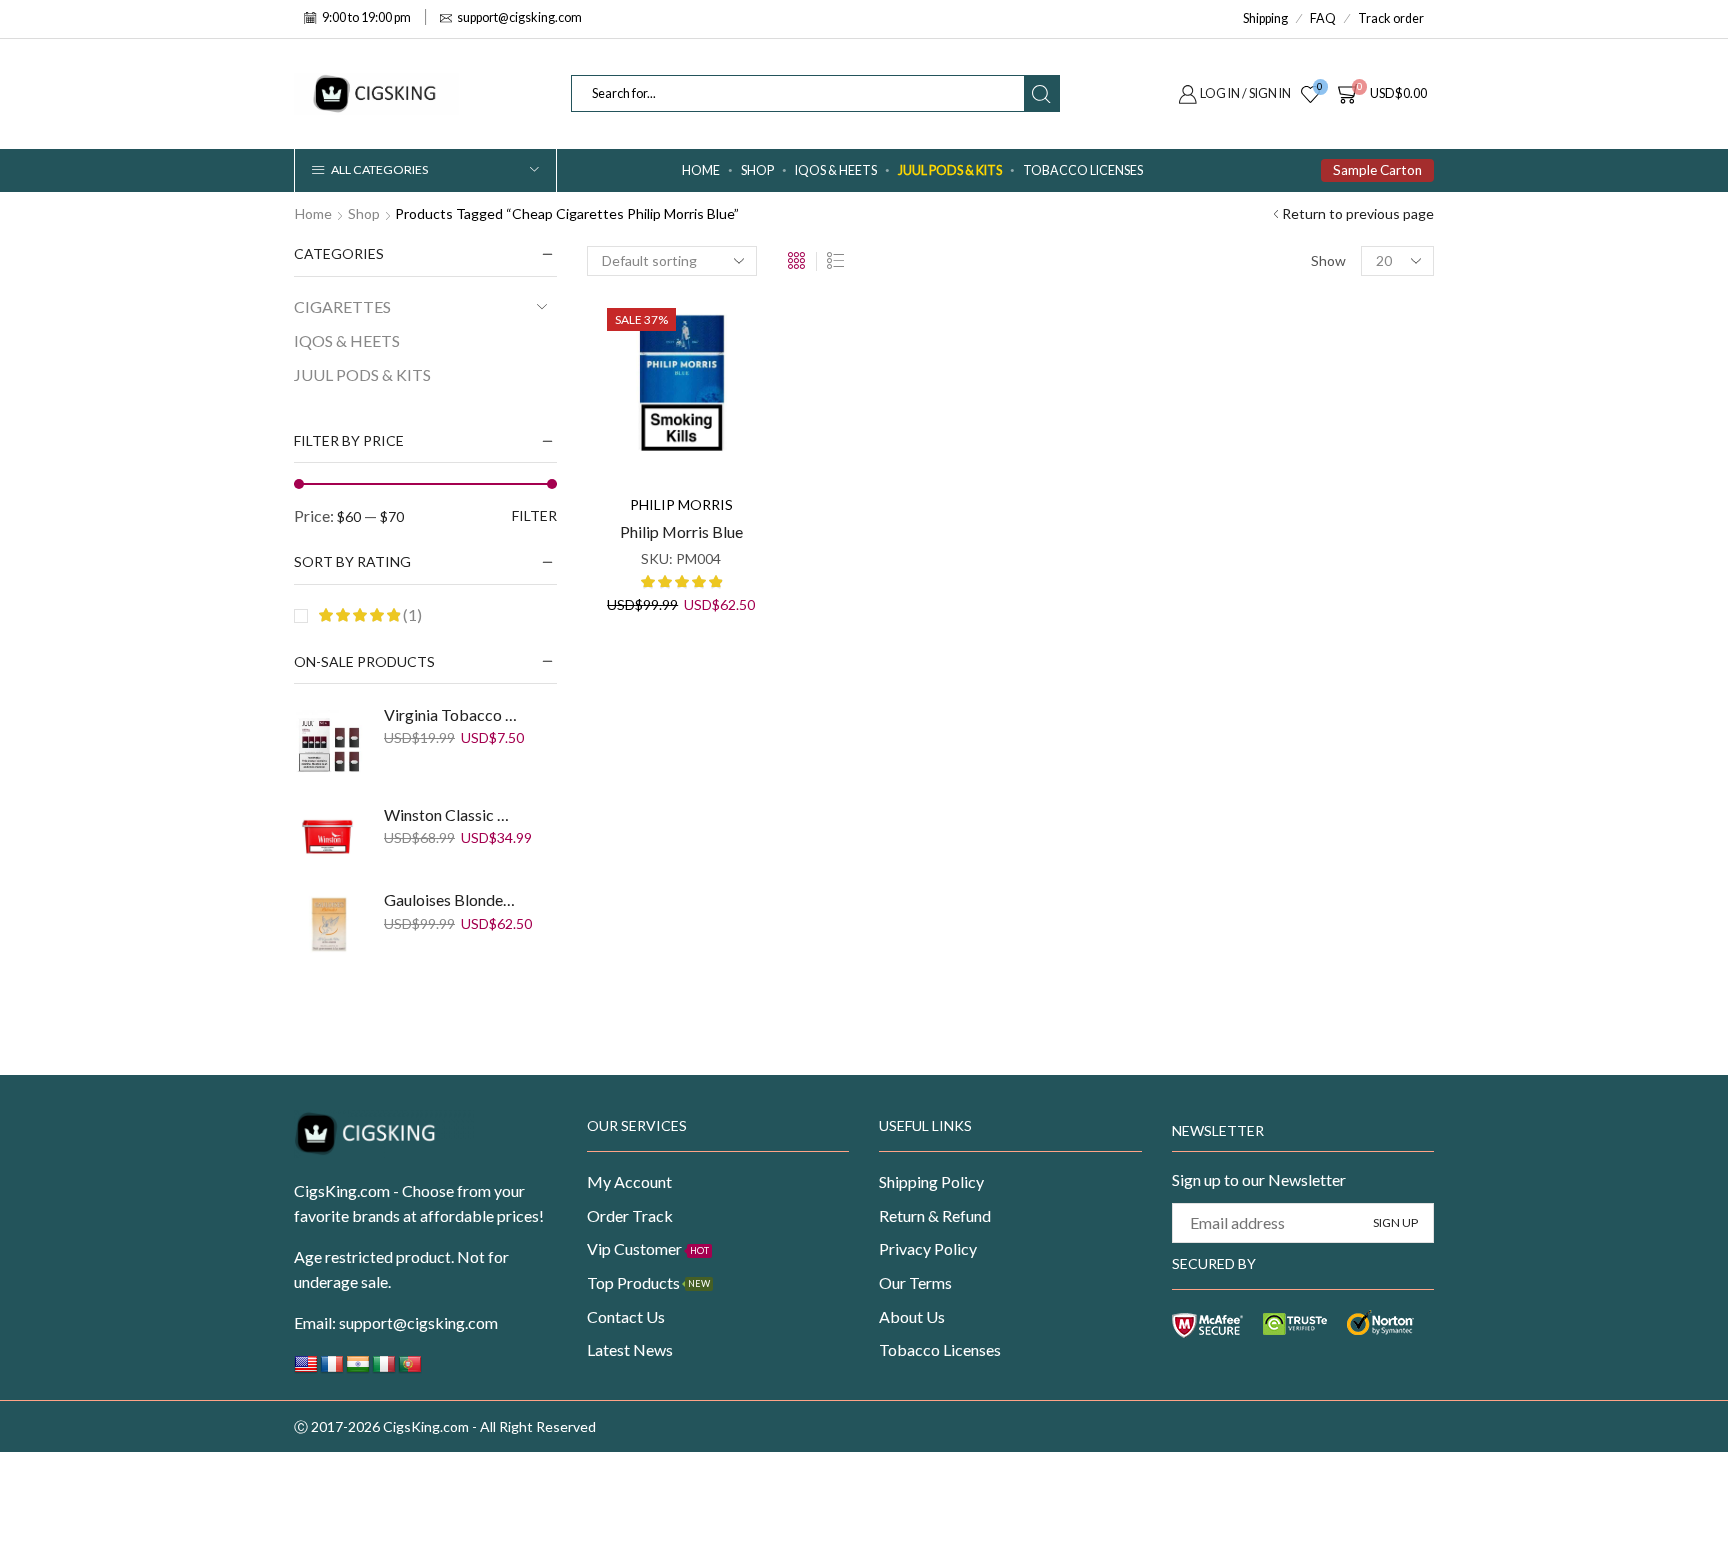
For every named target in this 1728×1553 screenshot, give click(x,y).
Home (701, 170)
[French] (332, 1369)
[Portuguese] (410, 1369)
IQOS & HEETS (836, 170)
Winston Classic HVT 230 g (453, 814)
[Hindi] (358, 1369)
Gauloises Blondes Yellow (453, 899)
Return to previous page (1358, 213)
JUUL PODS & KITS (950, 170)
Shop (364, 213)
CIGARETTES (342, 306)
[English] (306, 1369)
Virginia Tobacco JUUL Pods (453, 714)
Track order (1391, 18)
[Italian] (384, 1369)
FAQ (1323, 18)
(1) (411, 614)
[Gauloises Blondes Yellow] (329, 924)
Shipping (1265, 18)
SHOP (757, 170)
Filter (534, 515)
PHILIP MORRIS (681, 504)
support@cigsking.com (418, 1322)
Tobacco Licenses (1083, 170)
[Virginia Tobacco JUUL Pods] (329, 744)
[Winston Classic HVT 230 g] (329, 837)
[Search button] (1041, 93)
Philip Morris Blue (681, 531)
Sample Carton (1377, 170)
